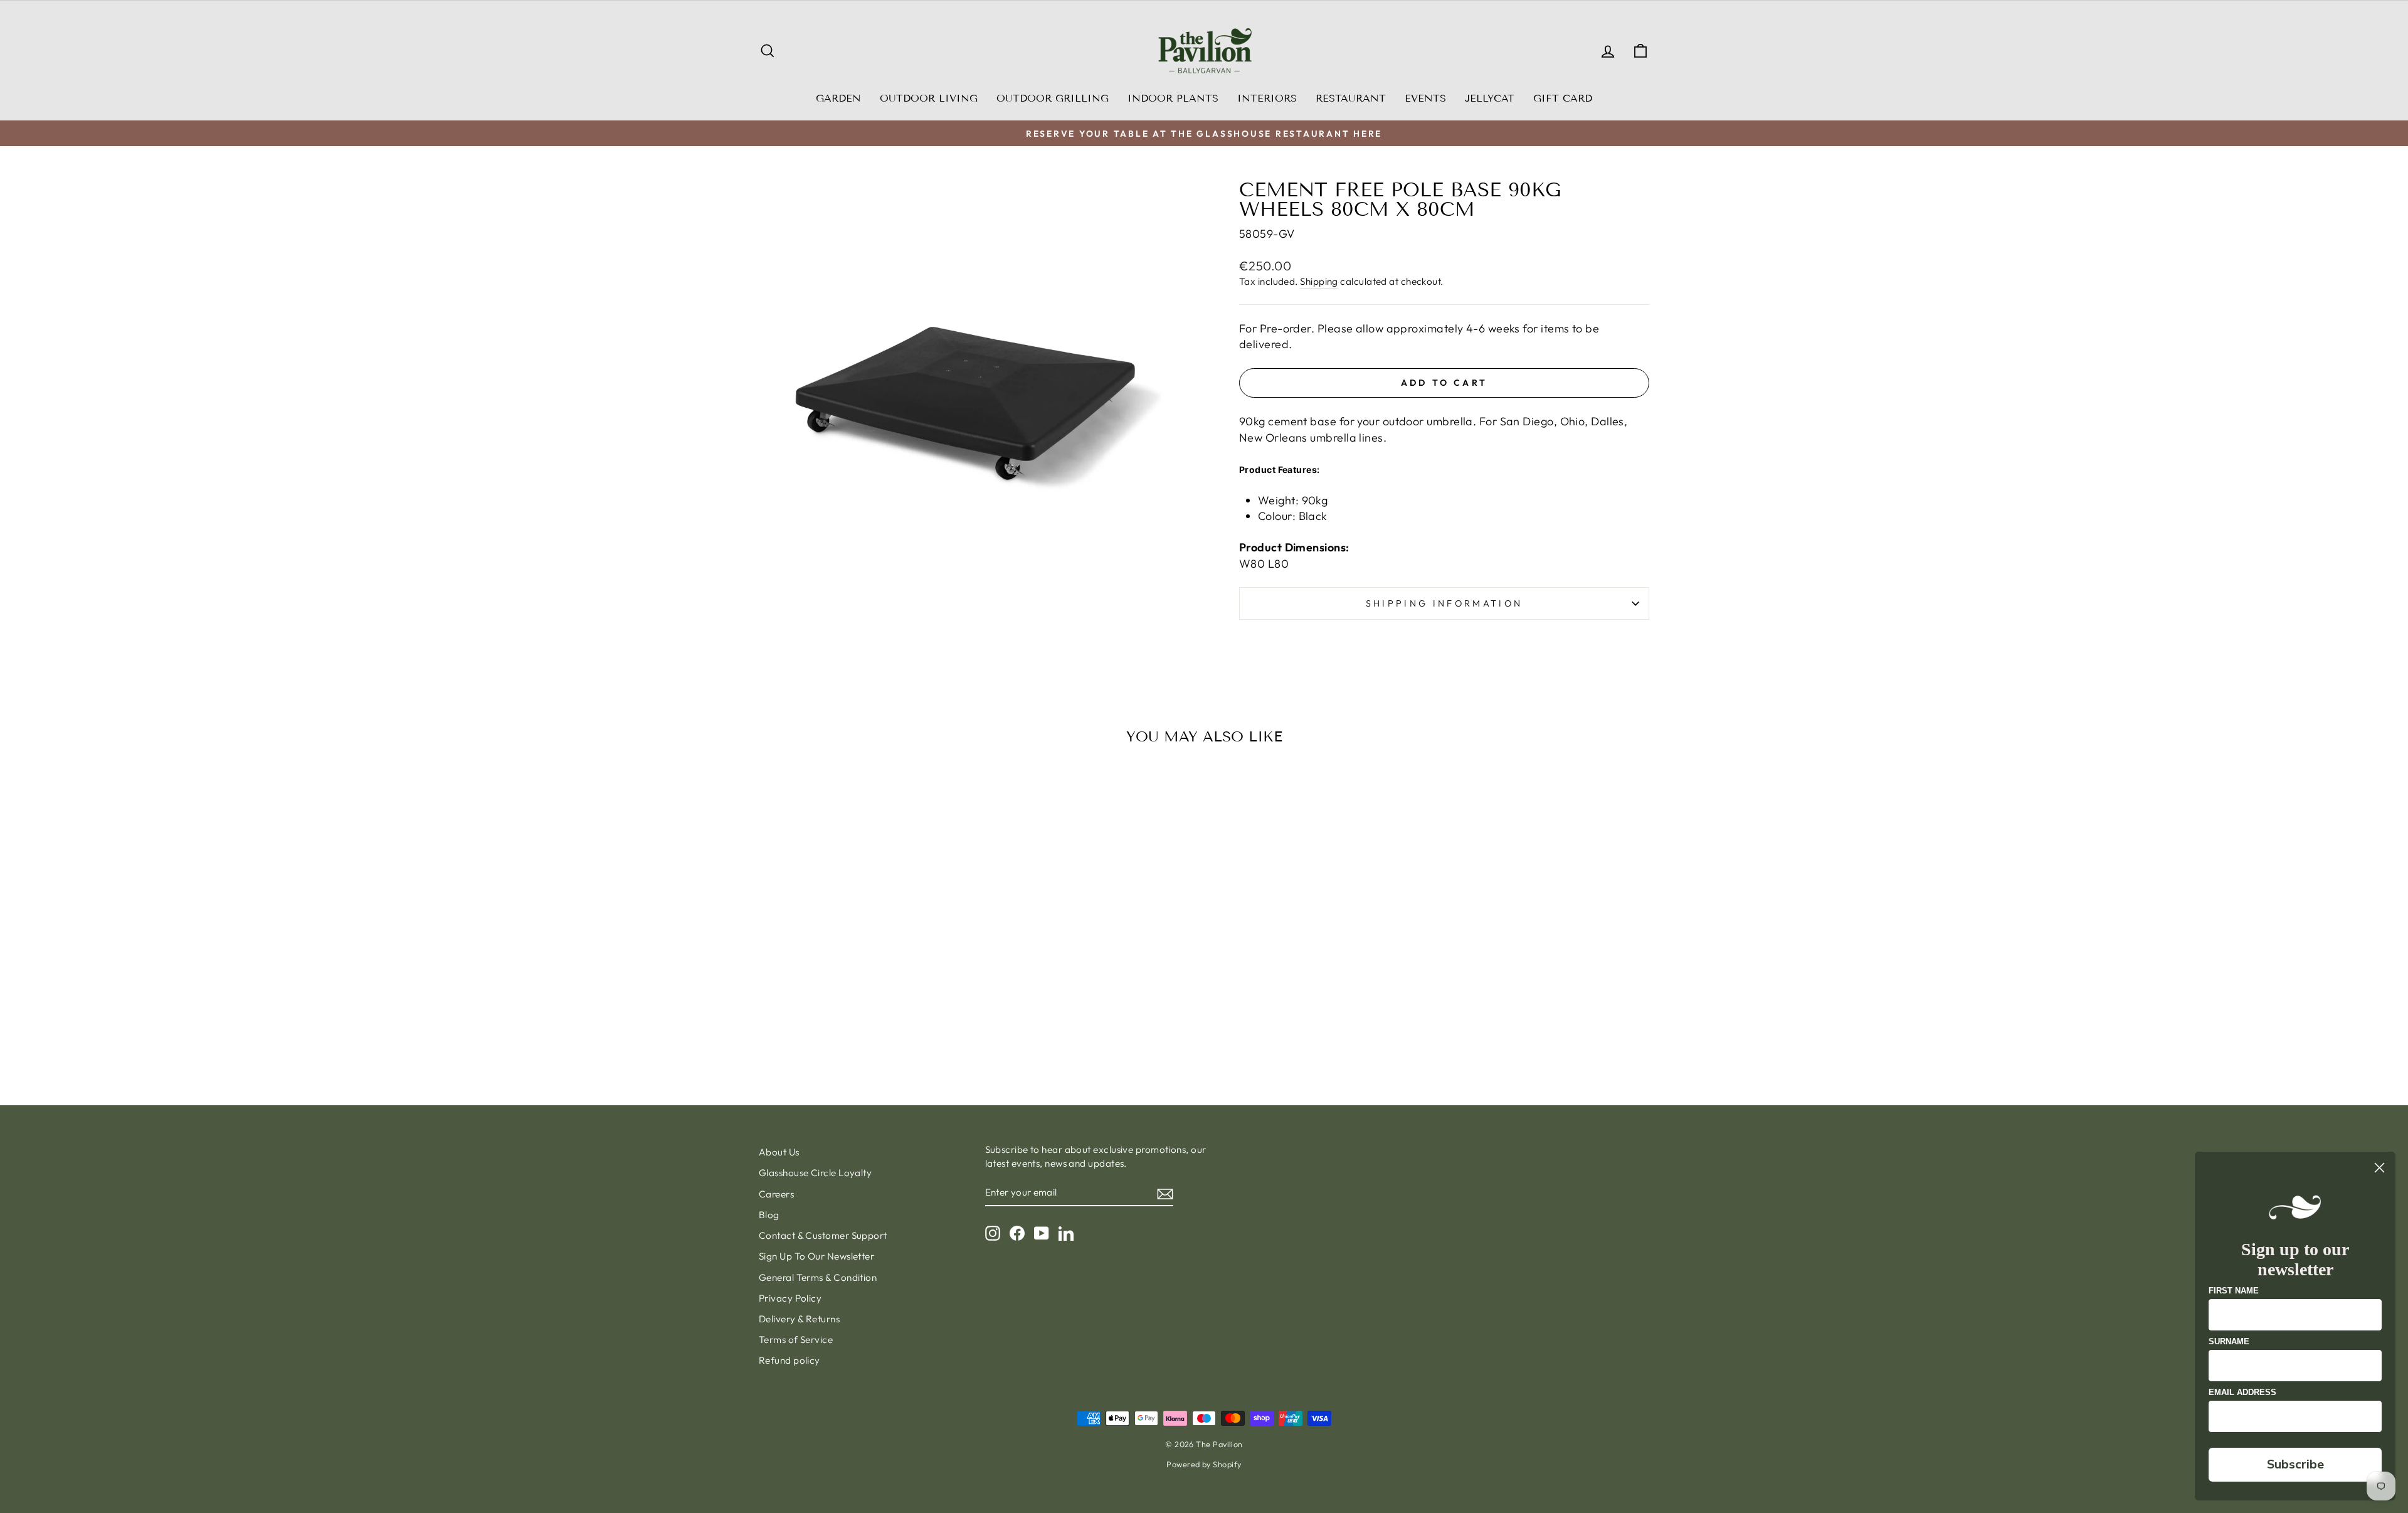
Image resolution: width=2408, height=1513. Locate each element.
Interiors (1267, 98)
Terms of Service (796, 1340)
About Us (779, 1152)
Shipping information (1444, 603)
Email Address (2242, 1392)
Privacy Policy (790, 1298)
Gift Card (1563, 98)
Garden (838, 98)
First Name (2234, 1291)
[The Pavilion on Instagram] (993, 1233)
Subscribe (2295, 1464)
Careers (776, 1194)
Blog (769, 1215)
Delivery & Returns (799, 1319)
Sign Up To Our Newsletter (816, 1256)
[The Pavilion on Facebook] (1017, 1233)
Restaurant (1351, 98)
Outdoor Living (929, 98)
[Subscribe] (1165, 1193)
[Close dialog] (2379, 1168)
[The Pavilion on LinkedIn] (1066, 1233)
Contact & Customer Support (823, 1235)
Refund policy (789, 1360)
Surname (2229, 1341)
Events (1425, 98)
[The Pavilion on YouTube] (1042, 1233)
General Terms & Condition (818, 1277)
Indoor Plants (1173, 98)
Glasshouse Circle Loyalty (815, 1173)
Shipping (1319, 281)
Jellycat (1490, 98)
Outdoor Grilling (1053, 98)
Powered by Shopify (1204, 1464)
